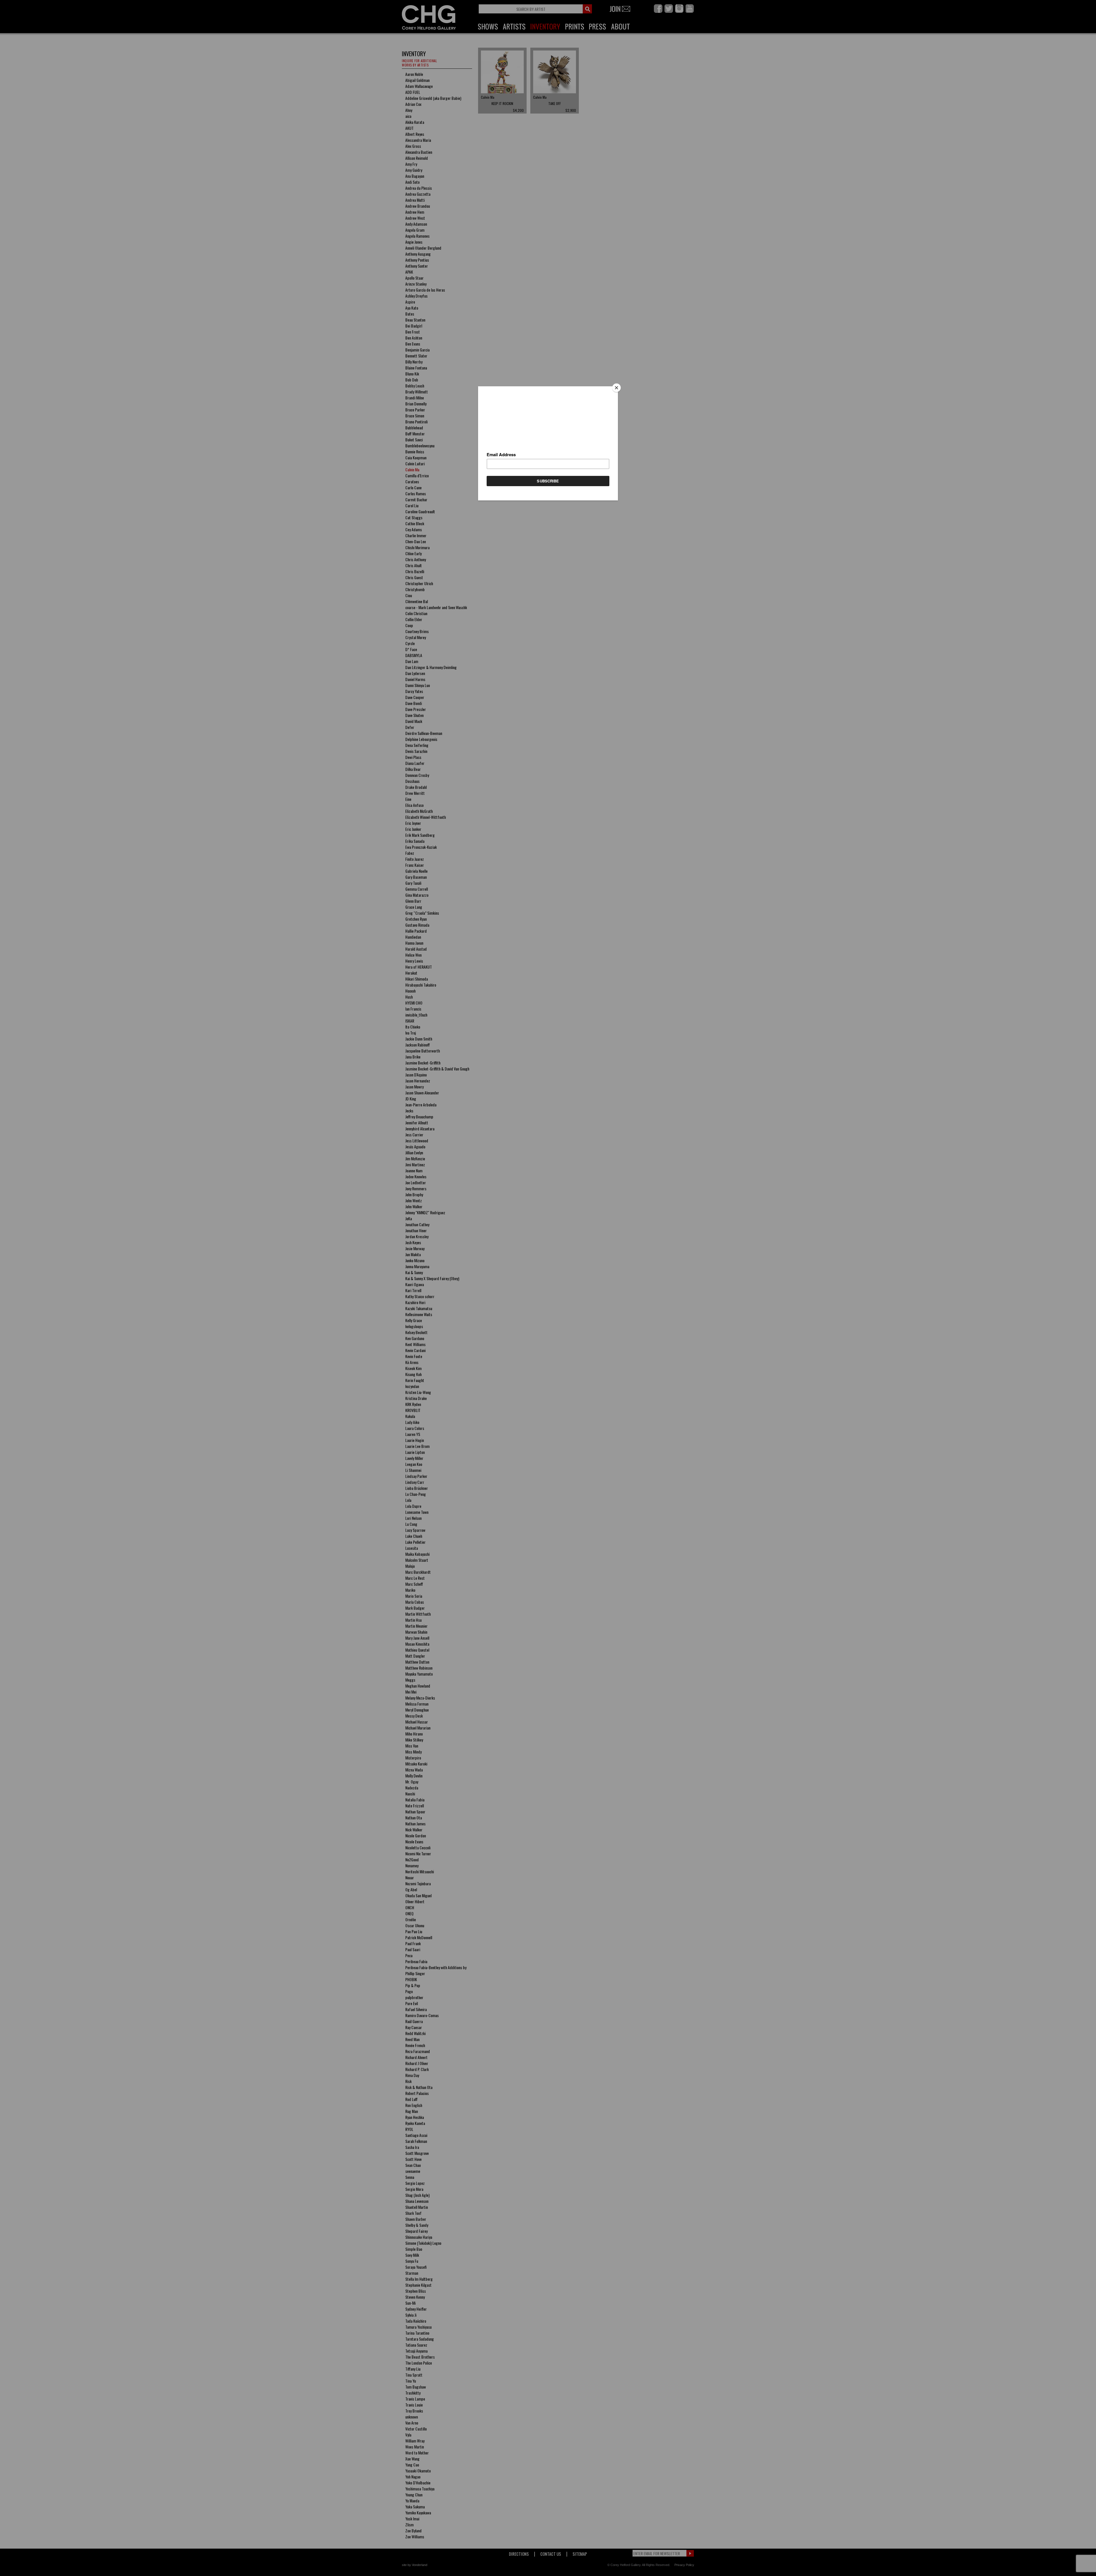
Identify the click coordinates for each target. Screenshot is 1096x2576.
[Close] (616, 388)
